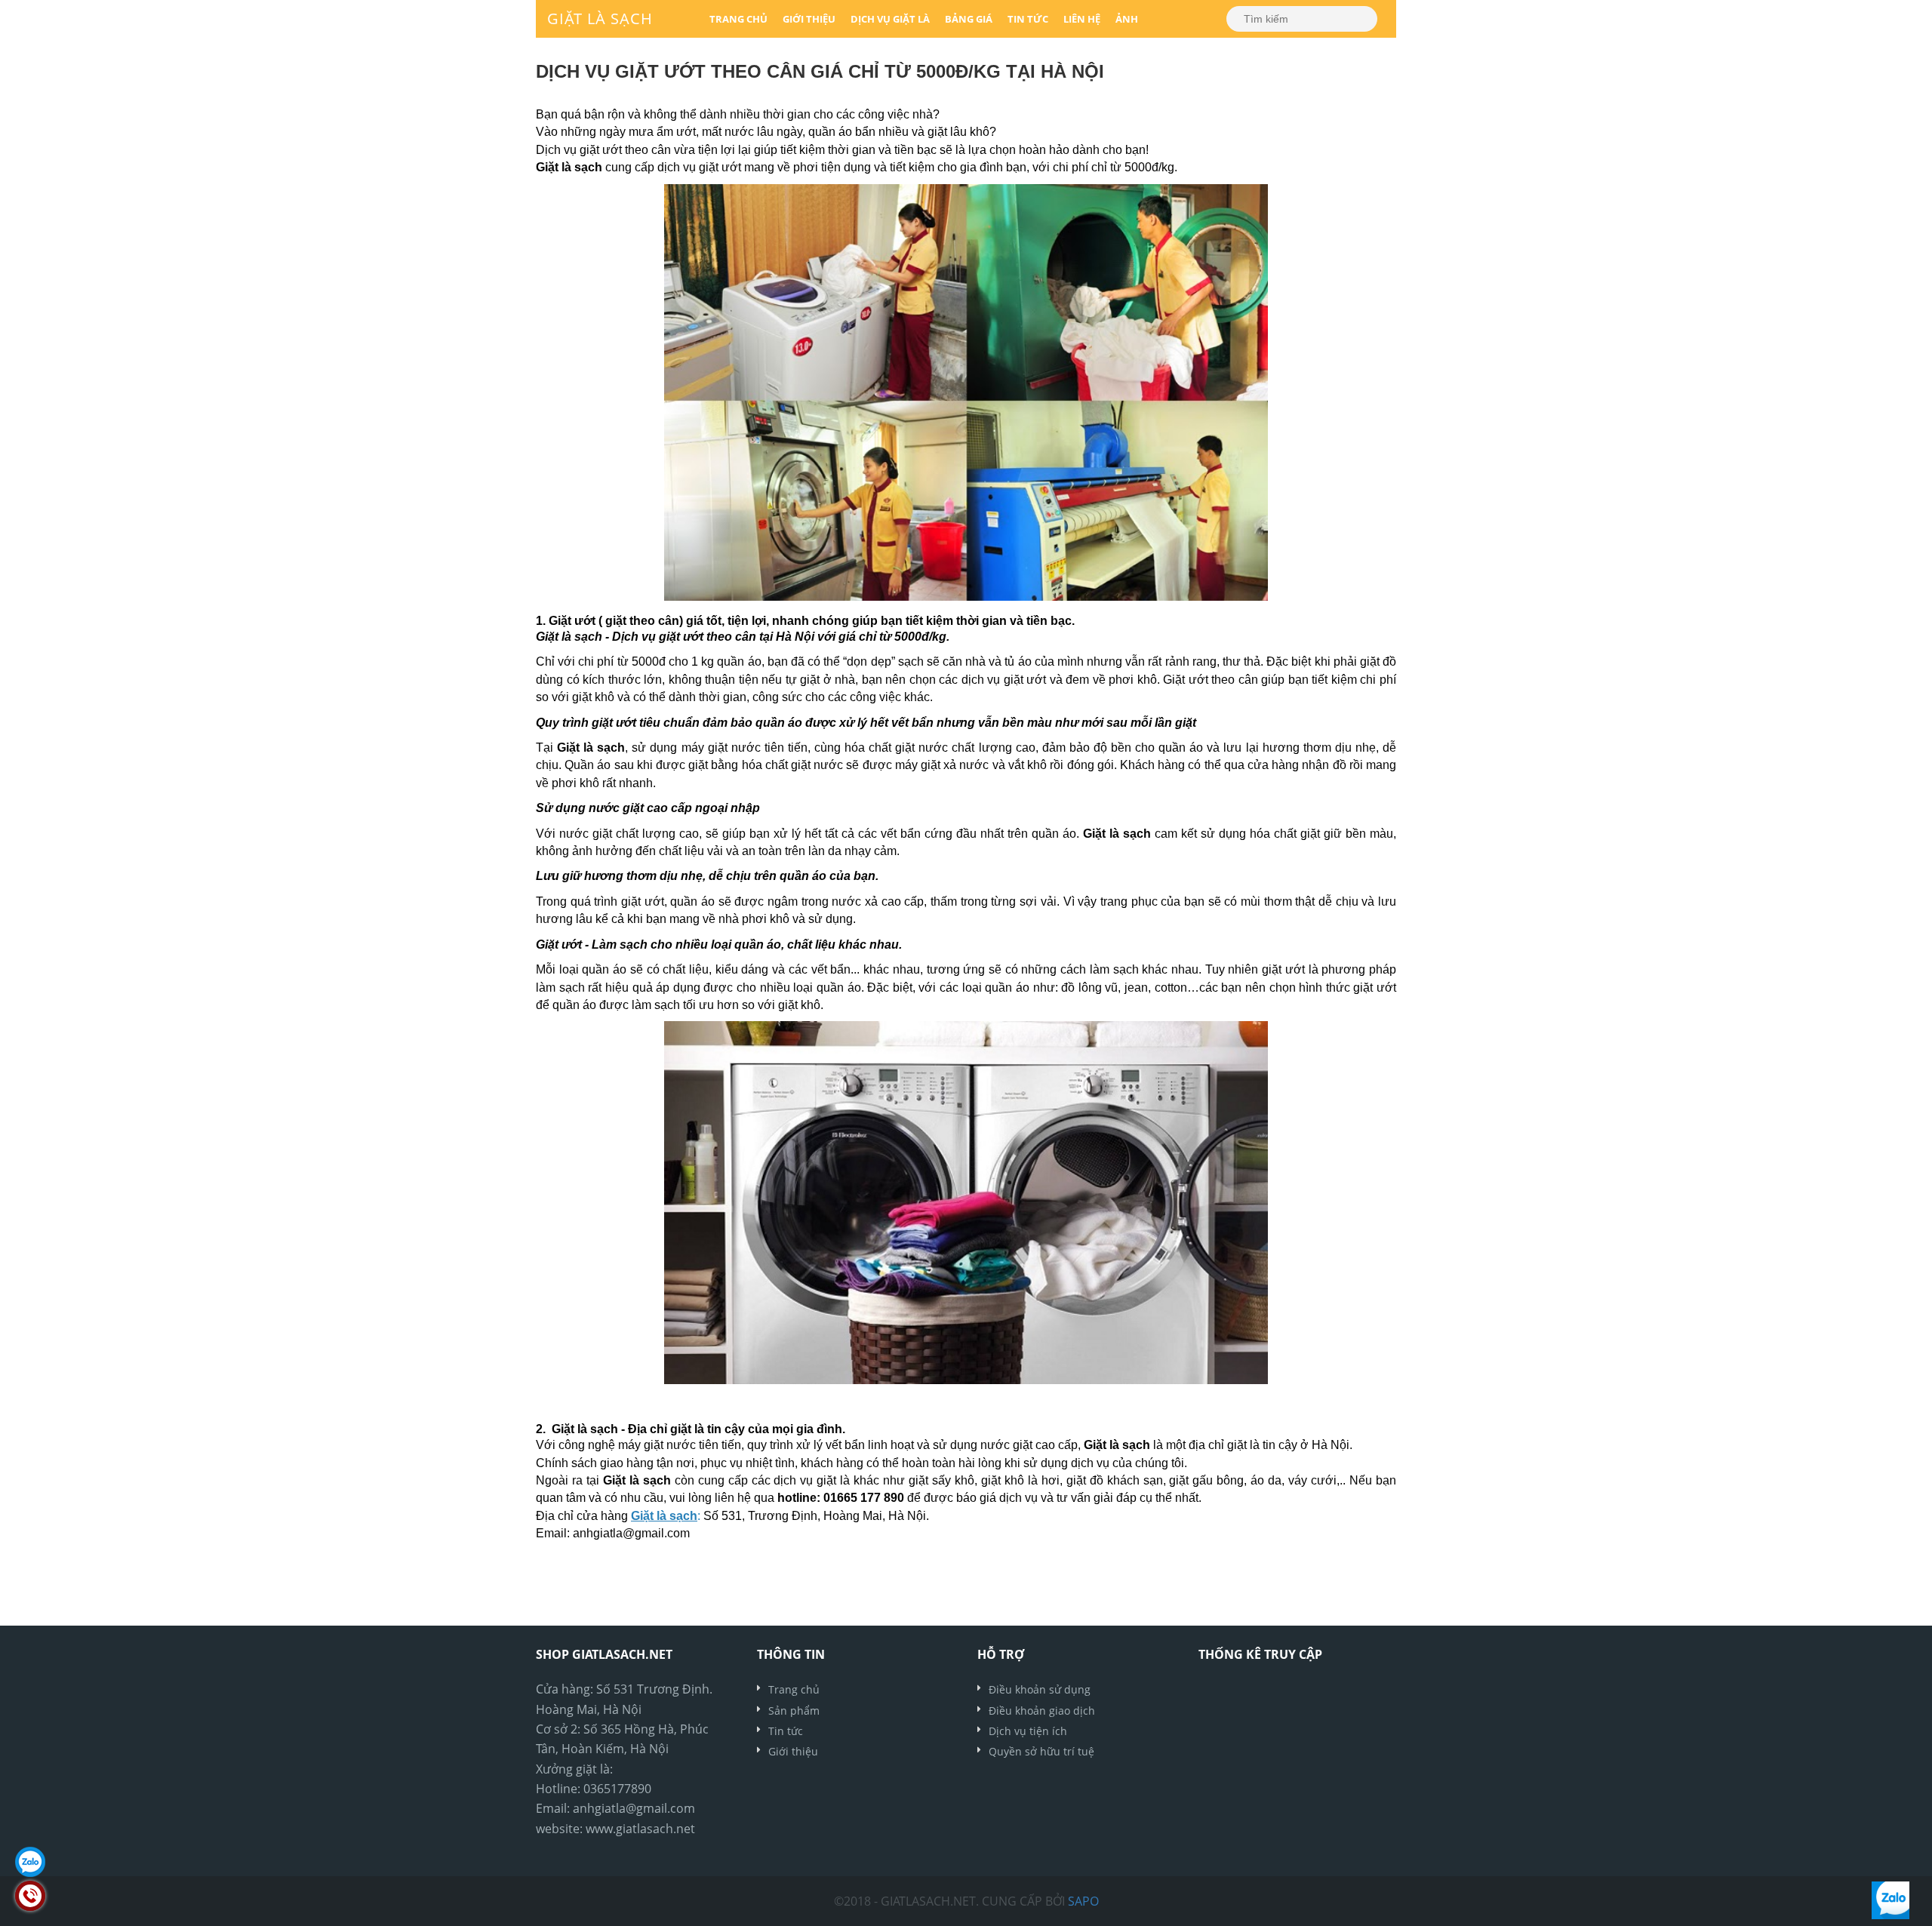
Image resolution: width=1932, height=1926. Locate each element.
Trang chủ (738, 19)
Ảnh (1127, 19)
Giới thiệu (809, 19)
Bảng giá (969, 19)
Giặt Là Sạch (600, 18)
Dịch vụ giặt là (890, 19)
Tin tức (1028, 19)
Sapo (1083, 1901)
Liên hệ (1082, 19)
